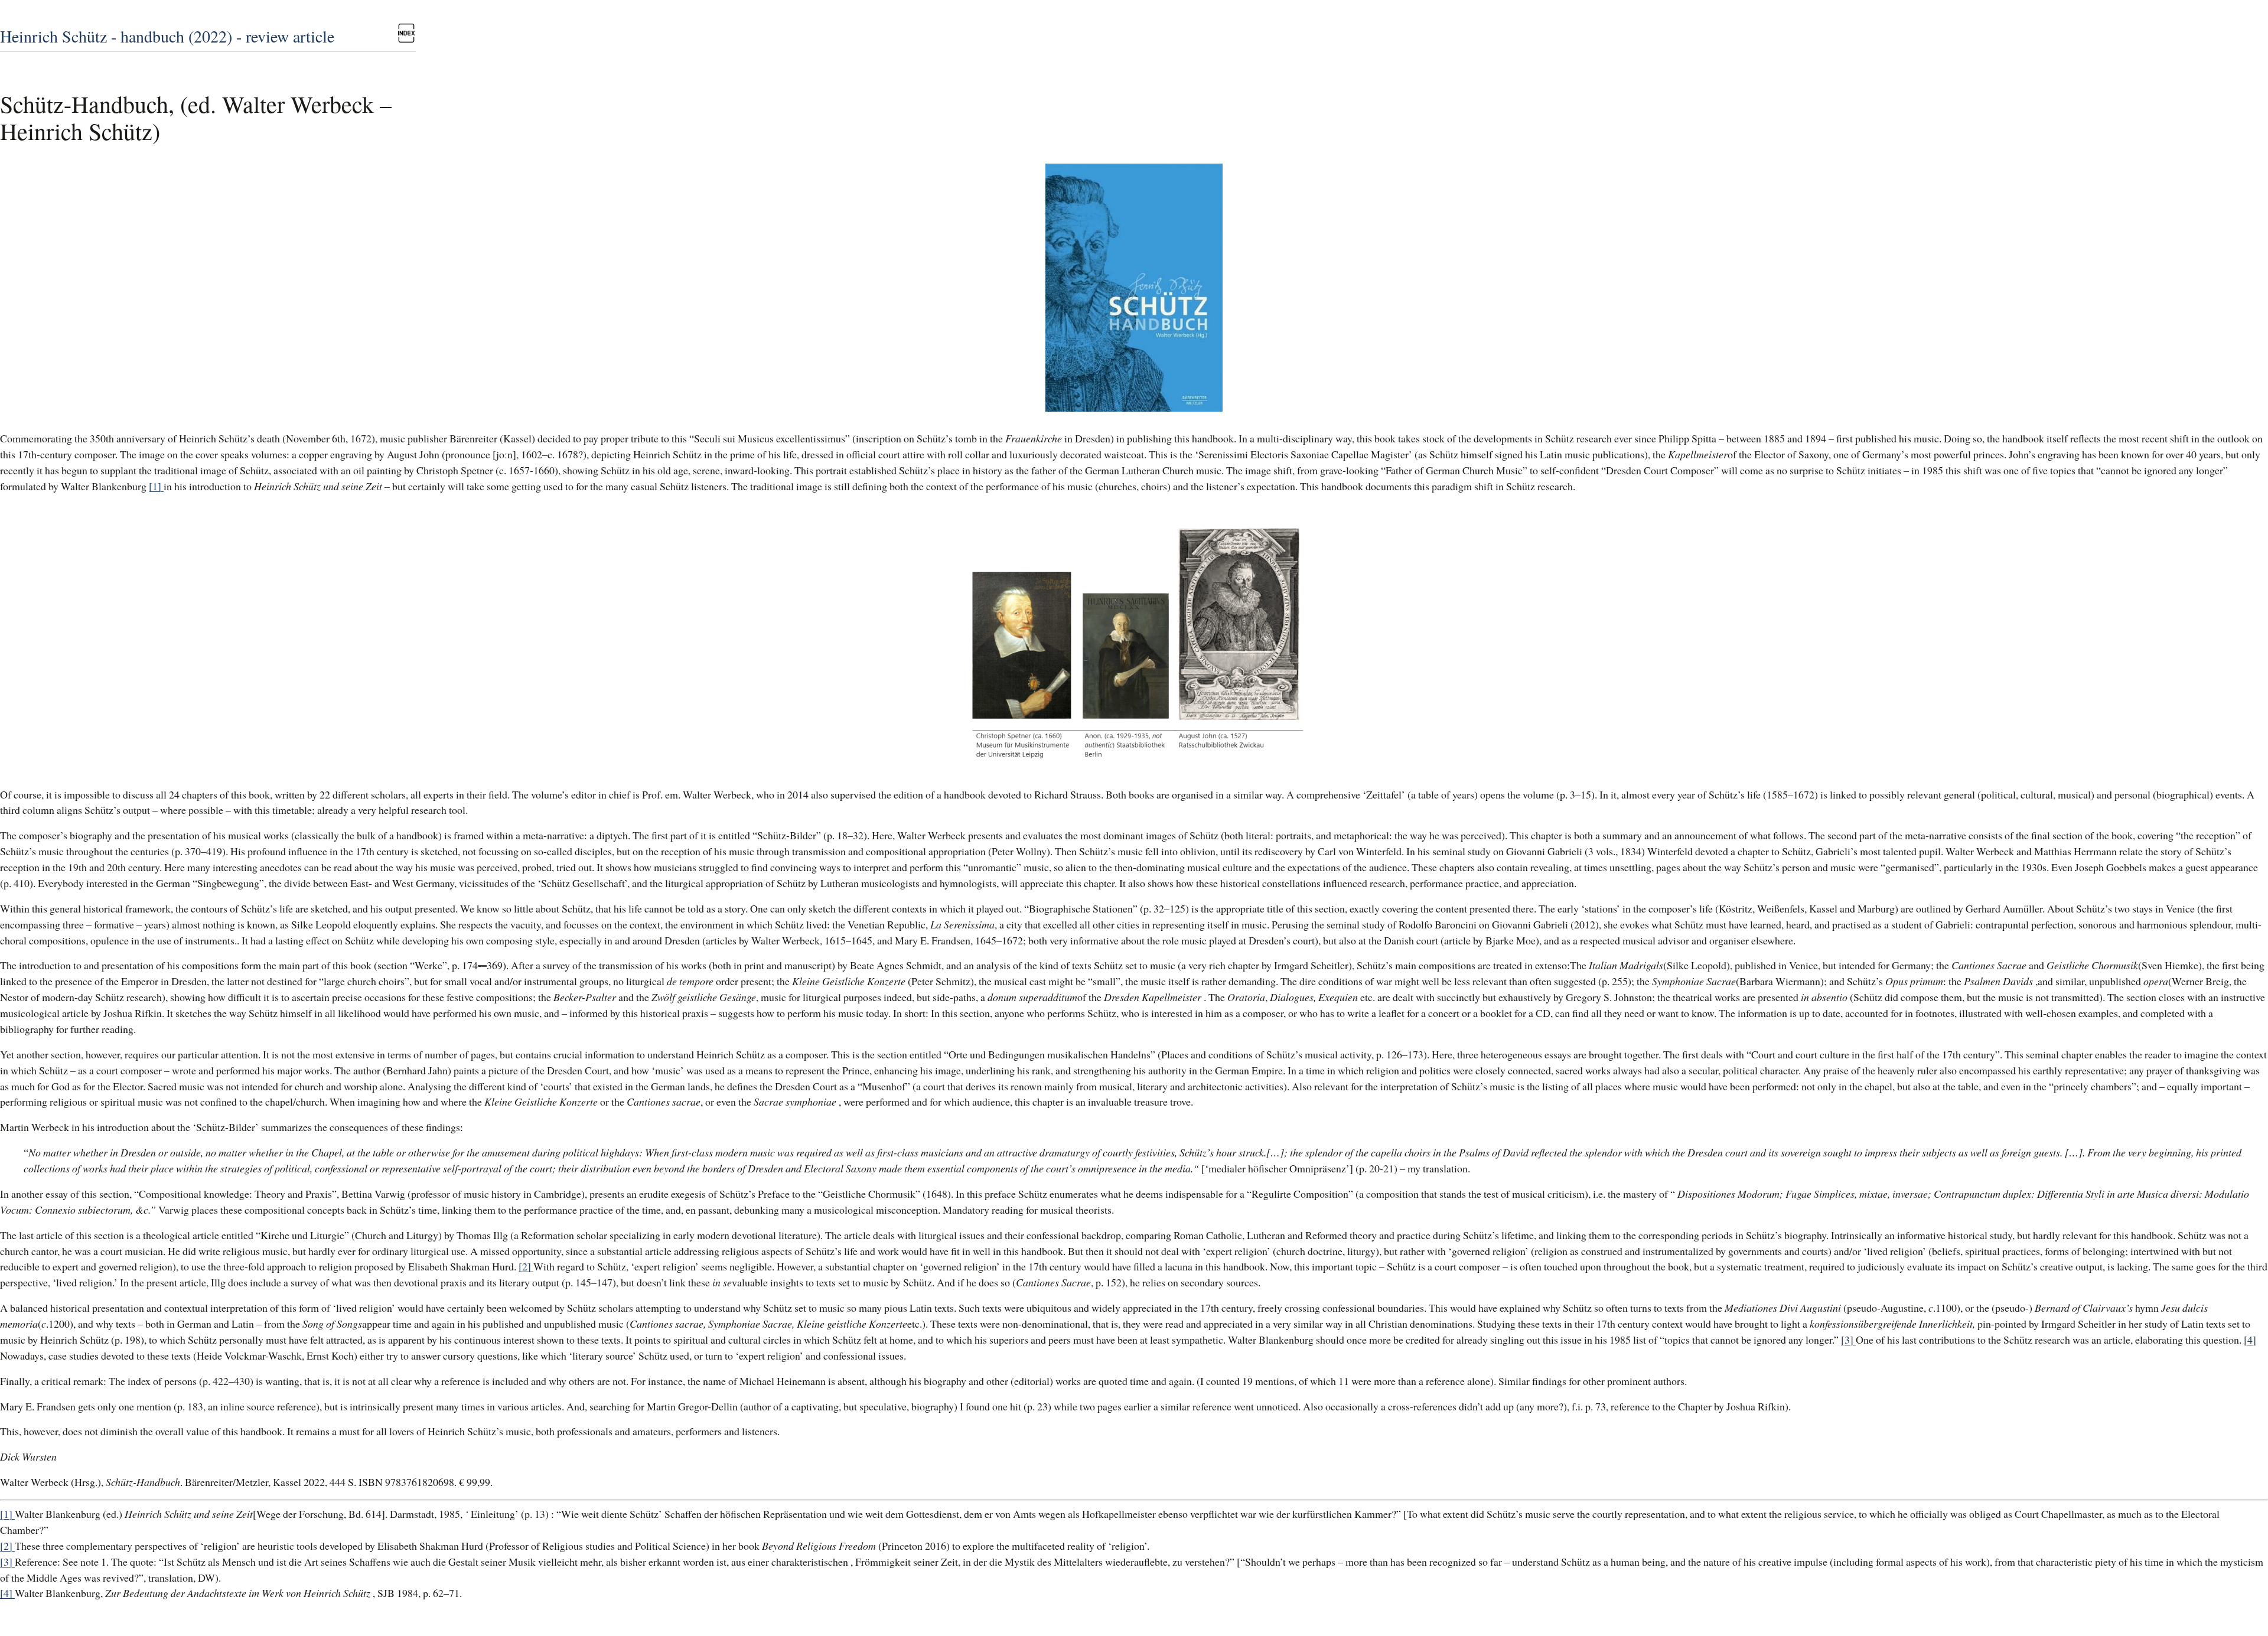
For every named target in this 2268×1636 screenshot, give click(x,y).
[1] (156, 486)
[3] (1848, 1340)
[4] (2250, 1340)
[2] (526, 1266)
